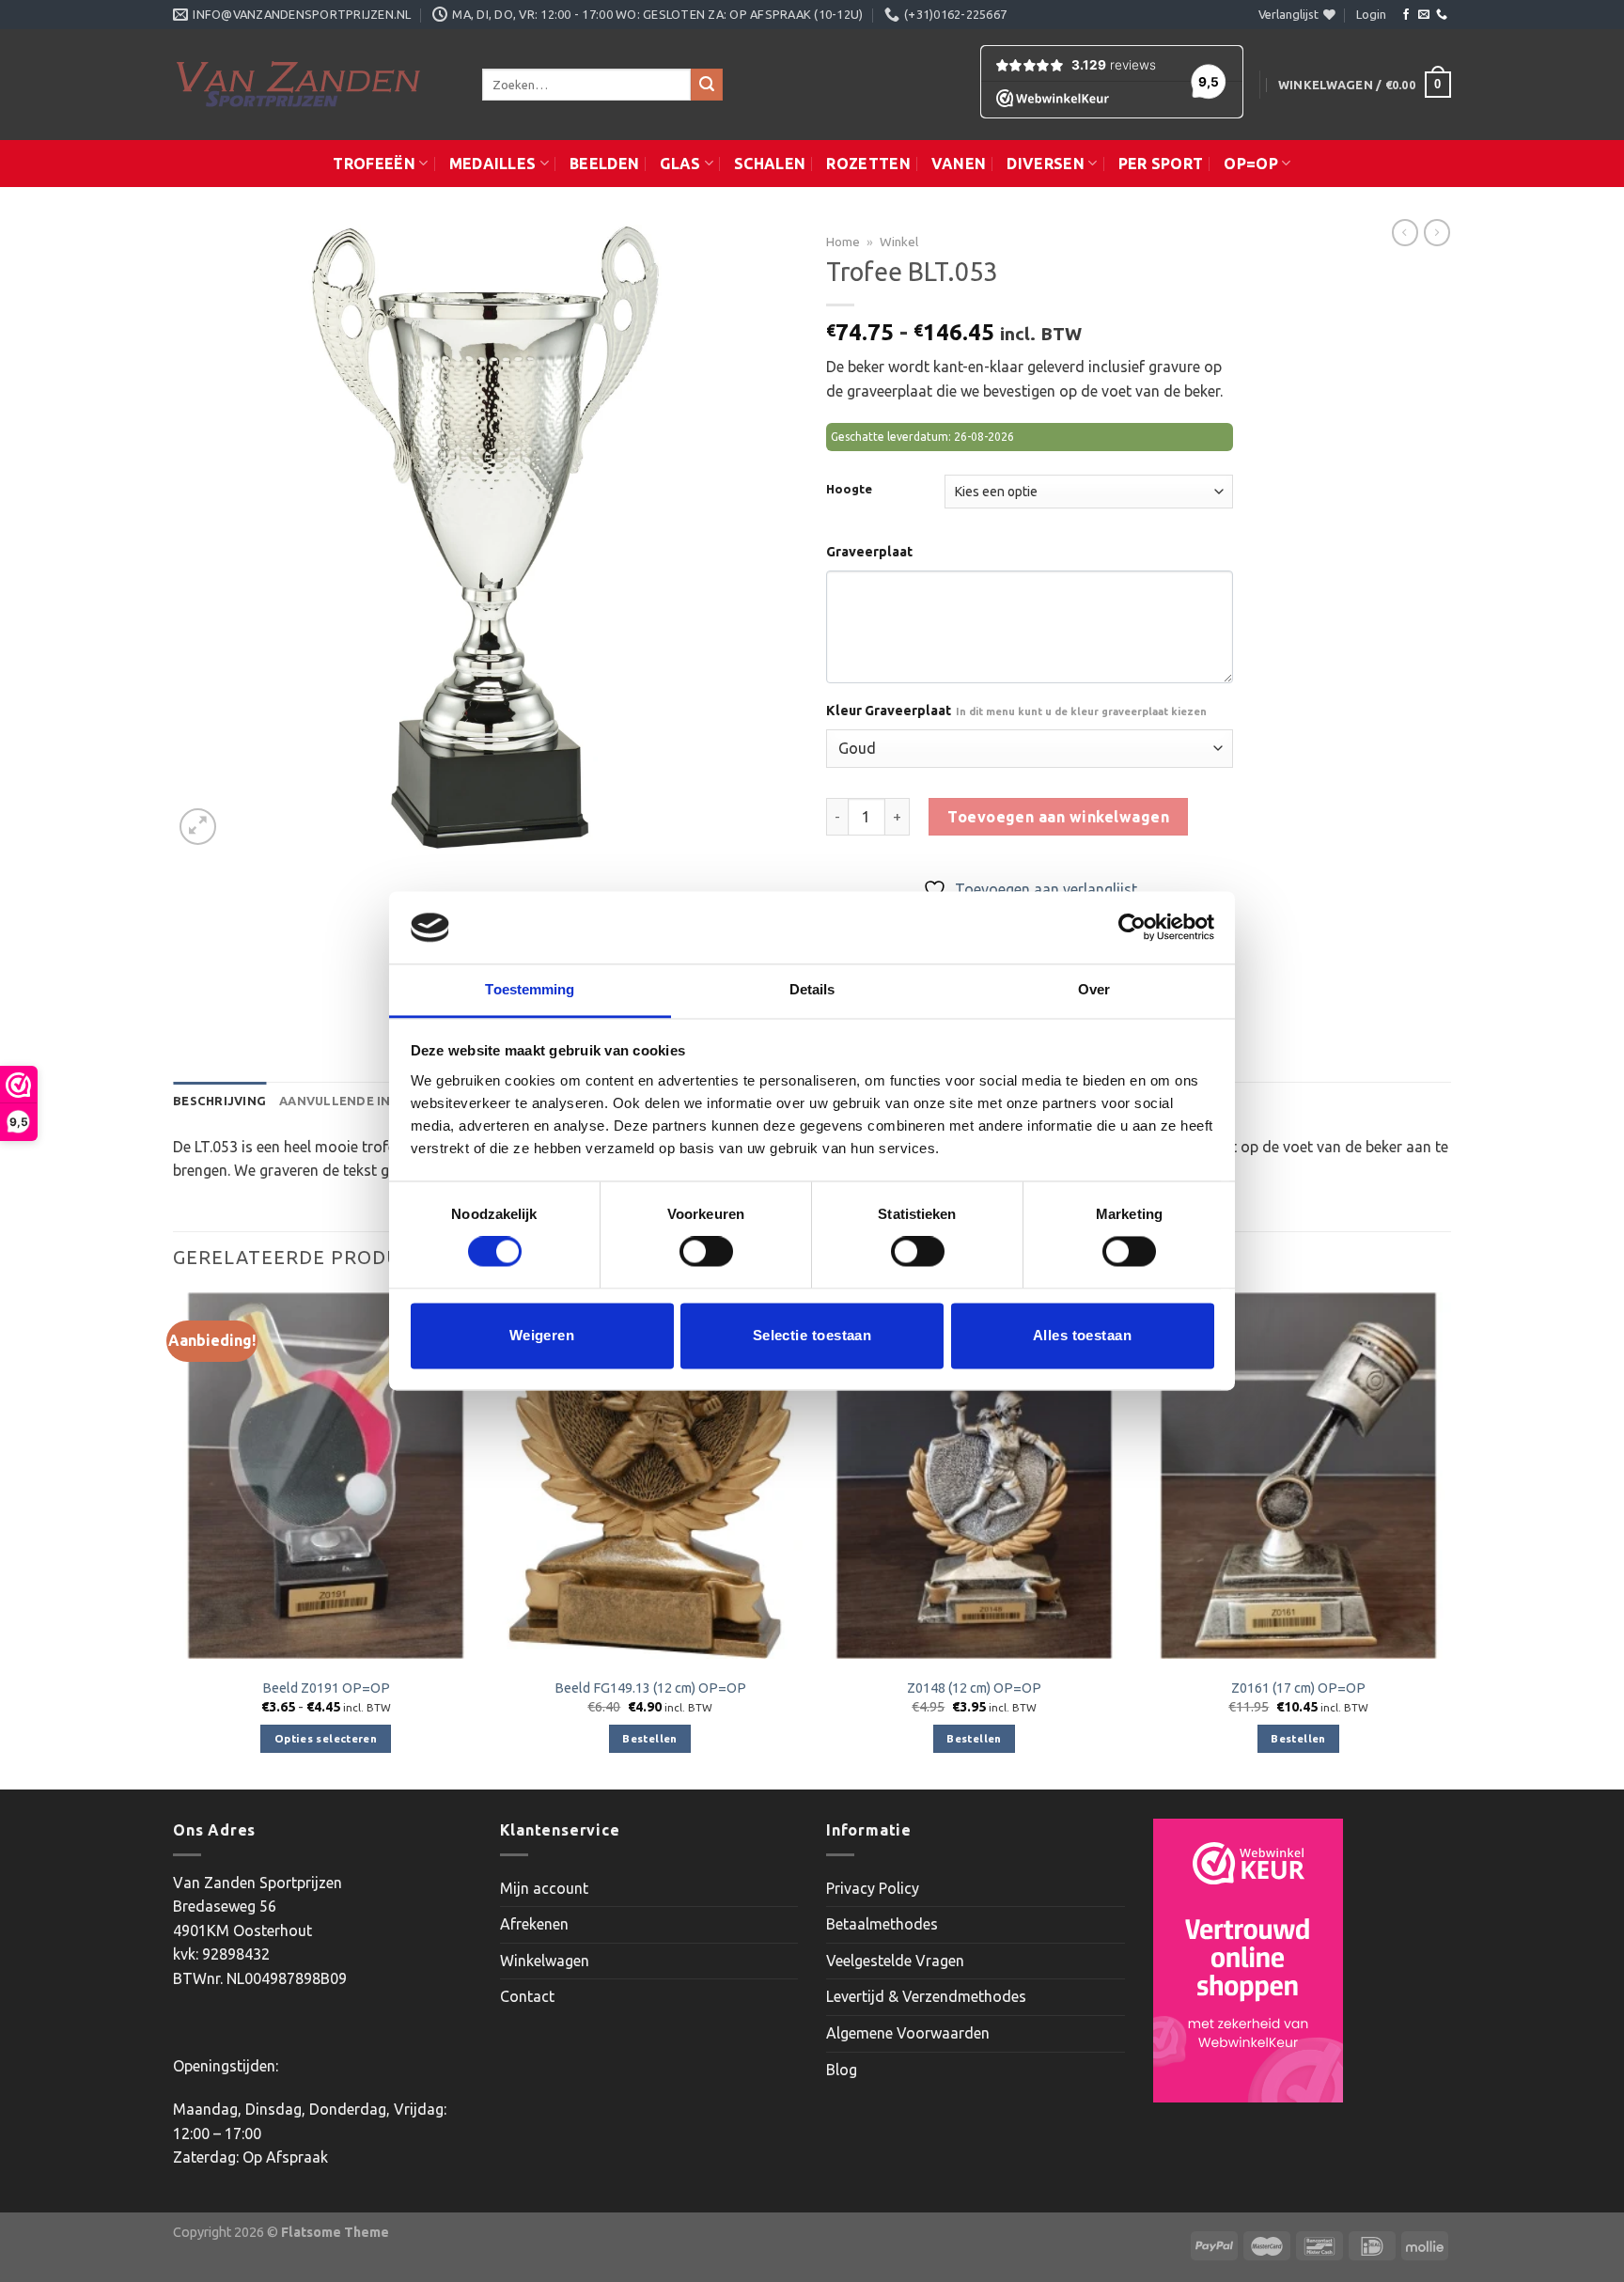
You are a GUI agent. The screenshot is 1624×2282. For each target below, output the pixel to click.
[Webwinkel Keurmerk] (1248, 1961)
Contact (527, 1996)
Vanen (959, 164)
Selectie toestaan (812, 1335)
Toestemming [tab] (530, 989)
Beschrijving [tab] (219, 1101)
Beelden (604, 164)
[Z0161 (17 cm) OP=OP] (1298, 1476)
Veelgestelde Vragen (895, 1961)
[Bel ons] (1442, 15)
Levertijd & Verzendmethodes (926, 1996)
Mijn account (544, 1888)
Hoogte (849, 489)
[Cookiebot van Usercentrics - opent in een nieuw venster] (1132, 928)
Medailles (493, 164)
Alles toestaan (1082, 1335)
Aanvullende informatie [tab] (368, 1101)
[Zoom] (198, 827)
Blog (842, 2070)
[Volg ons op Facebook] (1406, 15)
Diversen (1046, 164)
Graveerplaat (869, 552)
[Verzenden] (707, 85)
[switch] (706, 1252)
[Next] (1450, 1540)
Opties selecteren (326, 1738)
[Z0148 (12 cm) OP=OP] (974, 1476)
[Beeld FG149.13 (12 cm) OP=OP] (650, 1476)
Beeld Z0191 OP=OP (326, 1688)
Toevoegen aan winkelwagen (1058, 817)
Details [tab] (812, 989)
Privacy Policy (873, 1888)
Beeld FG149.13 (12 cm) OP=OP (650, 1688)
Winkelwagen (545, 1961)
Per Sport (1161, 164)
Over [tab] (1094, 989)
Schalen (770, 164)
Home (843, 242)
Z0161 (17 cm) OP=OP (1298, 1688)
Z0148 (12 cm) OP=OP (974, 1688)
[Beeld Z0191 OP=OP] (326, 1476)
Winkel (899, 242)
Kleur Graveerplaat (1016, 711)
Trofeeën (374, 164)
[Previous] (174, 1540)
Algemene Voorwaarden (908, 2033)
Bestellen (649, 1738)
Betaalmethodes (882, 1924)
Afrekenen (534, 1924)
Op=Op (1251, 164)
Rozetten (868, 164)
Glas (680, 164)
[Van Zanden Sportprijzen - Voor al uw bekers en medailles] (313, 85)
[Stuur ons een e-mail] (1424, 15)
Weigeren (542, 1335)
